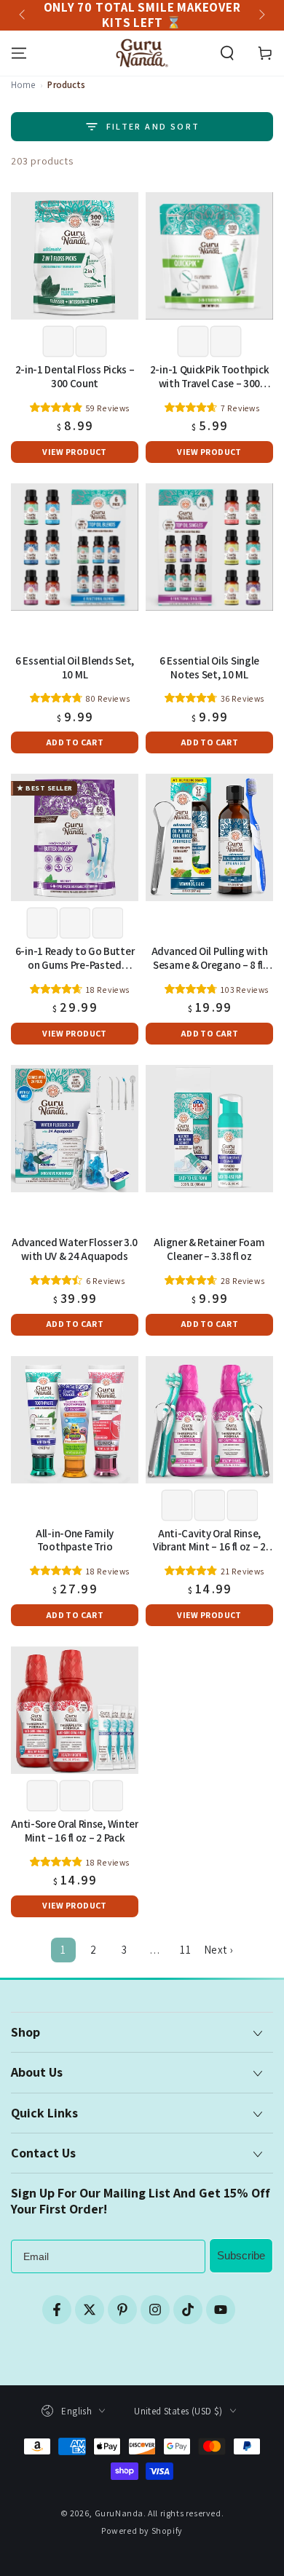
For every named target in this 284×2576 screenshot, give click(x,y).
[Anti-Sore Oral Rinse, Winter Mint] (75, 1710)
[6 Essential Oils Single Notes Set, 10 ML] (209, 547)
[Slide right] (261, 15)
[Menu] (19, 53)
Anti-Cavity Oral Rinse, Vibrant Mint (209, 1541)
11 (185, 1950)
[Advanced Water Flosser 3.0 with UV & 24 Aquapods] (75, 1129)
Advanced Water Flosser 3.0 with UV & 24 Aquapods (75, 1249)
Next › (219, 1950)
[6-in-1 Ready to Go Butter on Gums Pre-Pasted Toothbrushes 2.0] (75, 837)
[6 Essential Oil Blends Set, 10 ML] (75, 547)
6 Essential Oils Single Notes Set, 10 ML (209, 668)
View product (74, 452)
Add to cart (75, 742)
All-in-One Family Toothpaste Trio (75, 1541)
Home (23, 85)
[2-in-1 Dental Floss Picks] (75, 256)
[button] (227, 53)
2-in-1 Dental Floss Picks (75, 377)
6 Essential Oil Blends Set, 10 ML (75, 668)
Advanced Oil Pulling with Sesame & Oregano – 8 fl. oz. (210, 959)
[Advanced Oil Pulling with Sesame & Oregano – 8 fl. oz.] (209, 837)
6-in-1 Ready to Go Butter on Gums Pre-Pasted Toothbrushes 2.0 (75, 959)
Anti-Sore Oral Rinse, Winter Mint (75, 1831)
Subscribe (241, 2255)
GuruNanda (119, 2513)
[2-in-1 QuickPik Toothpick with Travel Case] (209, 256)
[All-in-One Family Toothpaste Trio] (75, 1420)
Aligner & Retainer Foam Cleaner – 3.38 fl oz (209, 1249)
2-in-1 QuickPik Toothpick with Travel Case (210, 377)
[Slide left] (23, 15)
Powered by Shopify (142, 2531)
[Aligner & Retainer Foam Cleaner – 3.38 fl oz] (209, 1129)
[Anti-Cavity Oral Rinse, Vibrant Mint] (209, 1420)
